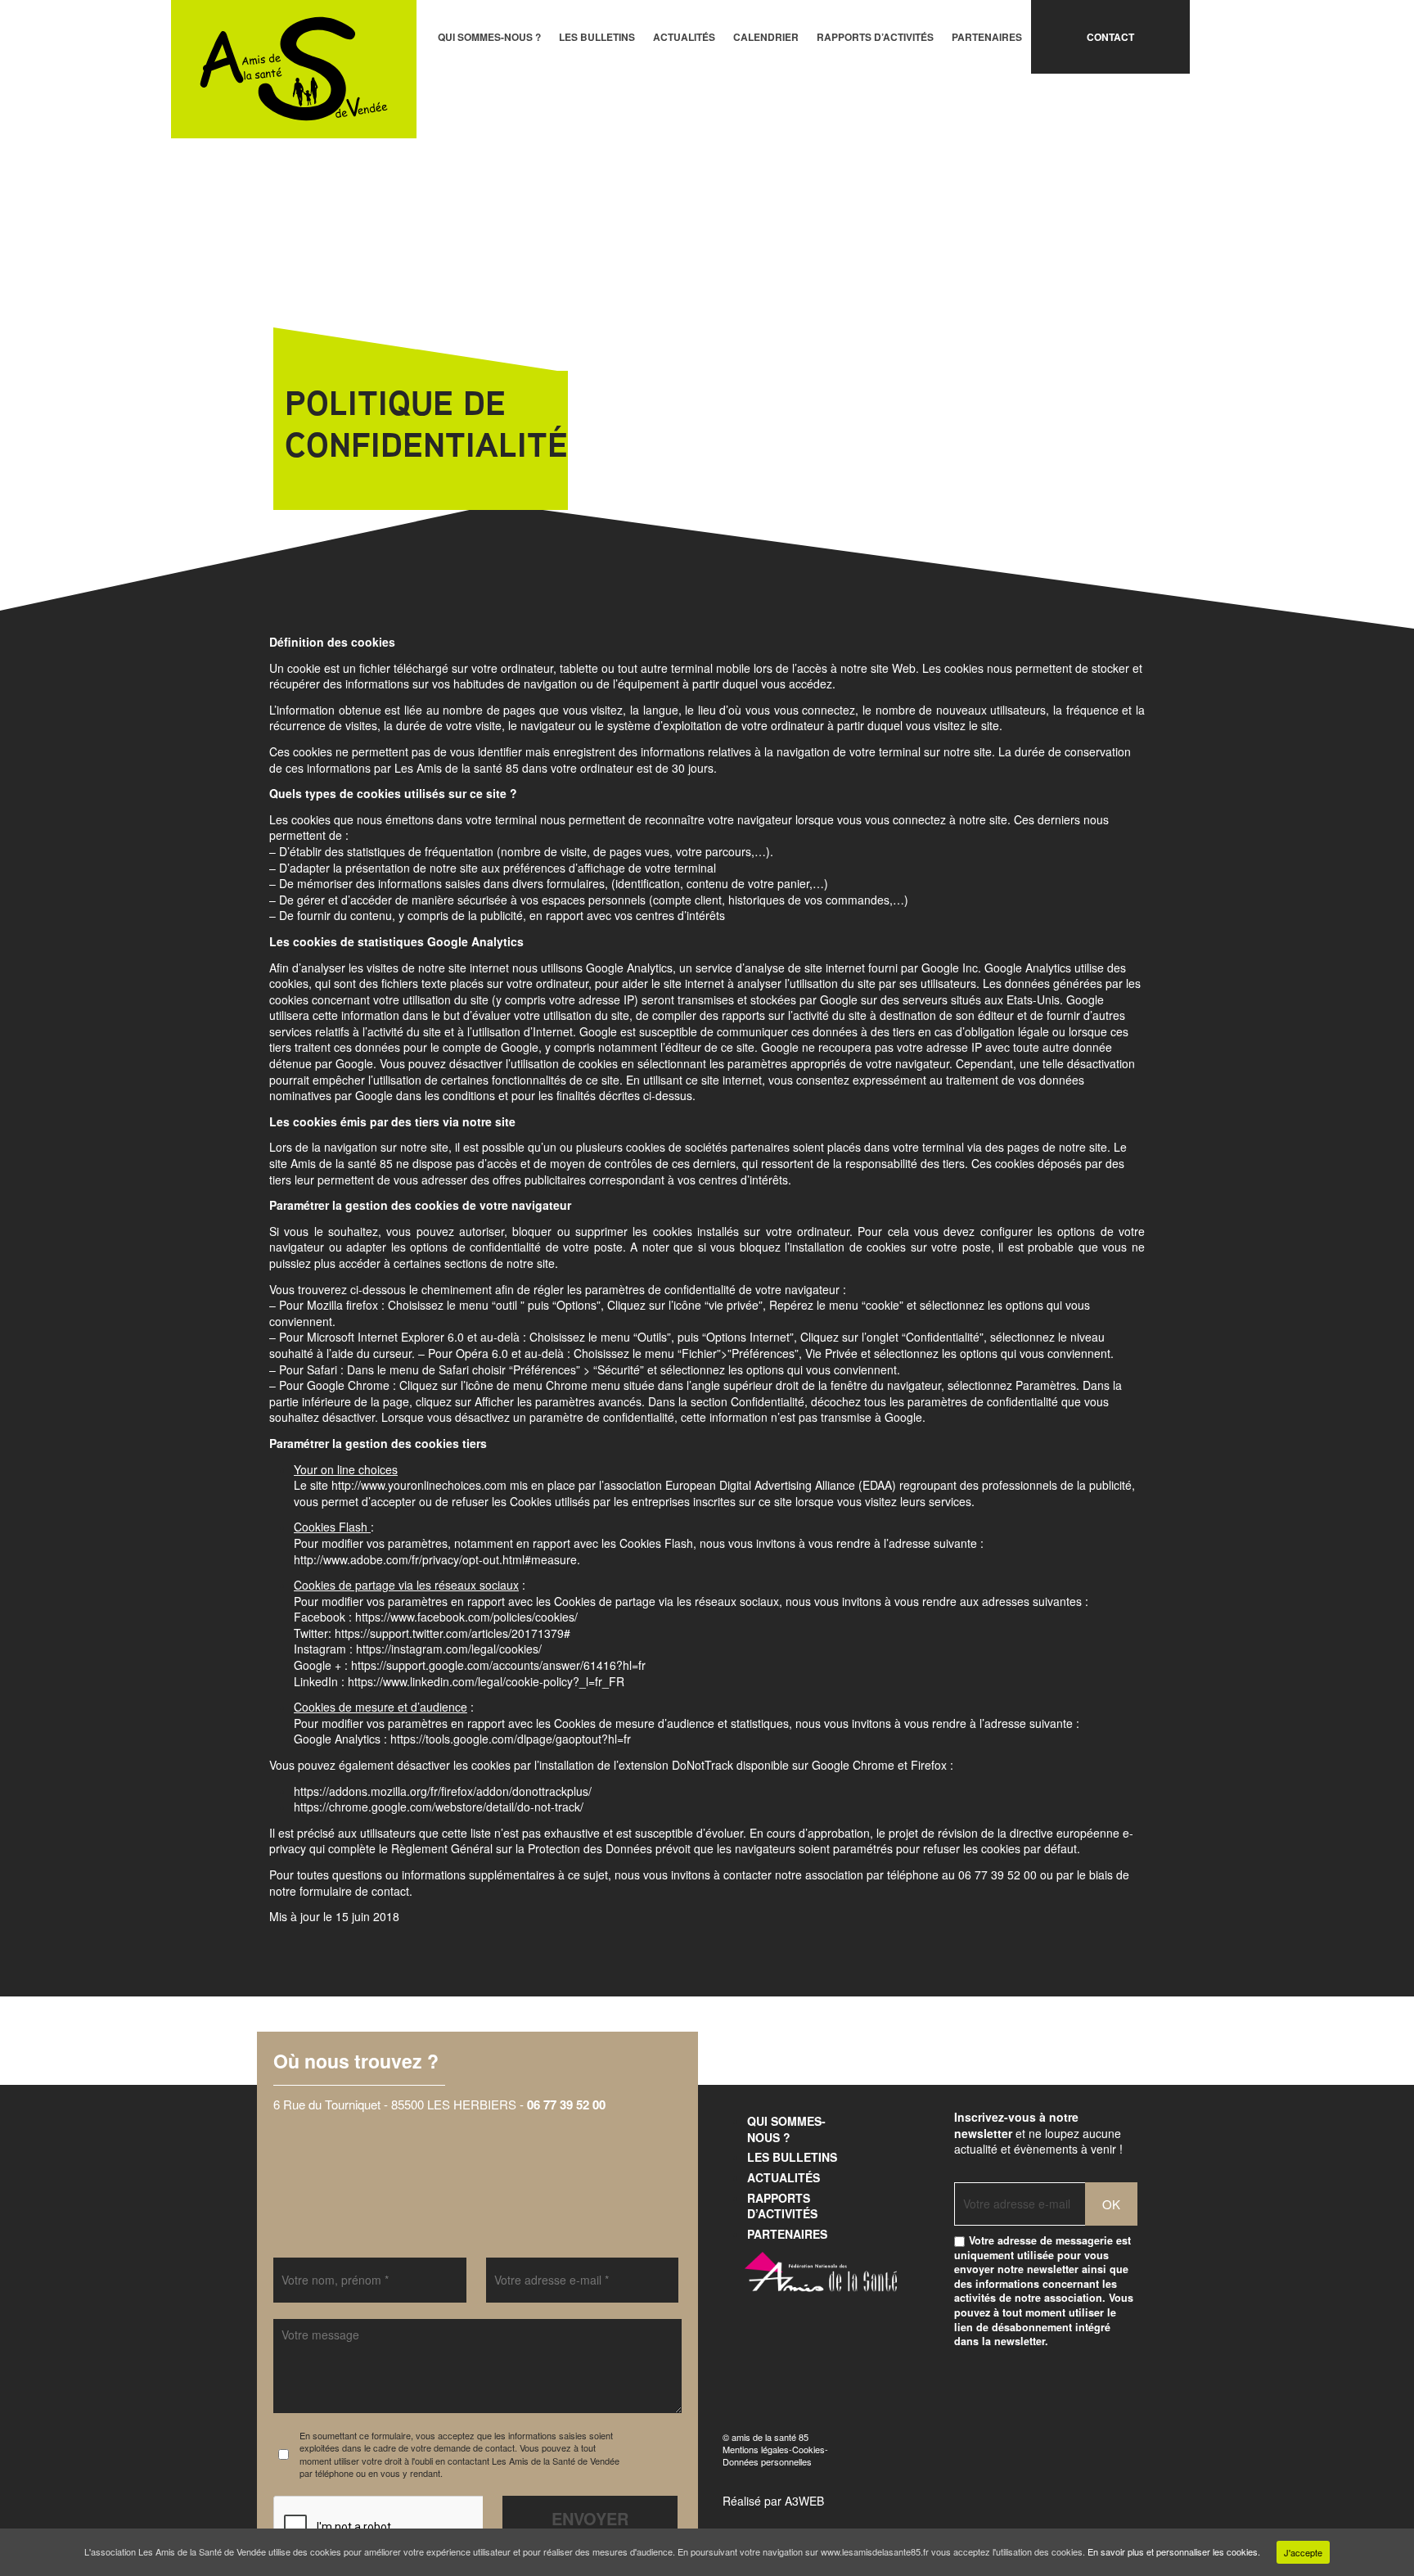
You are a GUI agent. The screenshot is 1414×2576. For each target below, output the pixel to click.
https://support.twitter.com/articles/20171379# (453, 1633)
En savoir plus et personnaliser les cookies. (1174, 2551)
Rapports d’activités (875, 37)
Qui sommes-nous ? (489, 37)
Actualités (684, 37)
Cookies (808, 2449)
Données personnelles (767, 2461)
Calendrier (766, 37)
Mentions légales (756, 2449)
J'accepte (1303, 2552)
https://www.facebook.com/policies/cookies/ (466, 1617)
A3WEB (804, 2501)
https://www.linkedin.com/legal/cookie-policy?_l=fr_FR (486, 1681)
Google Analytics (629, 968)
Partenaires (987, 37)
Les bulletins (597, 37)
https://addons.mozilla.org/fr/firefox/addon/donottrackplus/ (443, 1791)
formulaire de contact (354, 1891)
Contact (1110, 37)
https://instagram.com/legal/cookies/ (449, 1649)
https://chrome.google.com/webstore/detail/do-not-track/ (439, 1807)
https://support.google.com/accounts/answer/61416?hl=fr (498, 1665)
